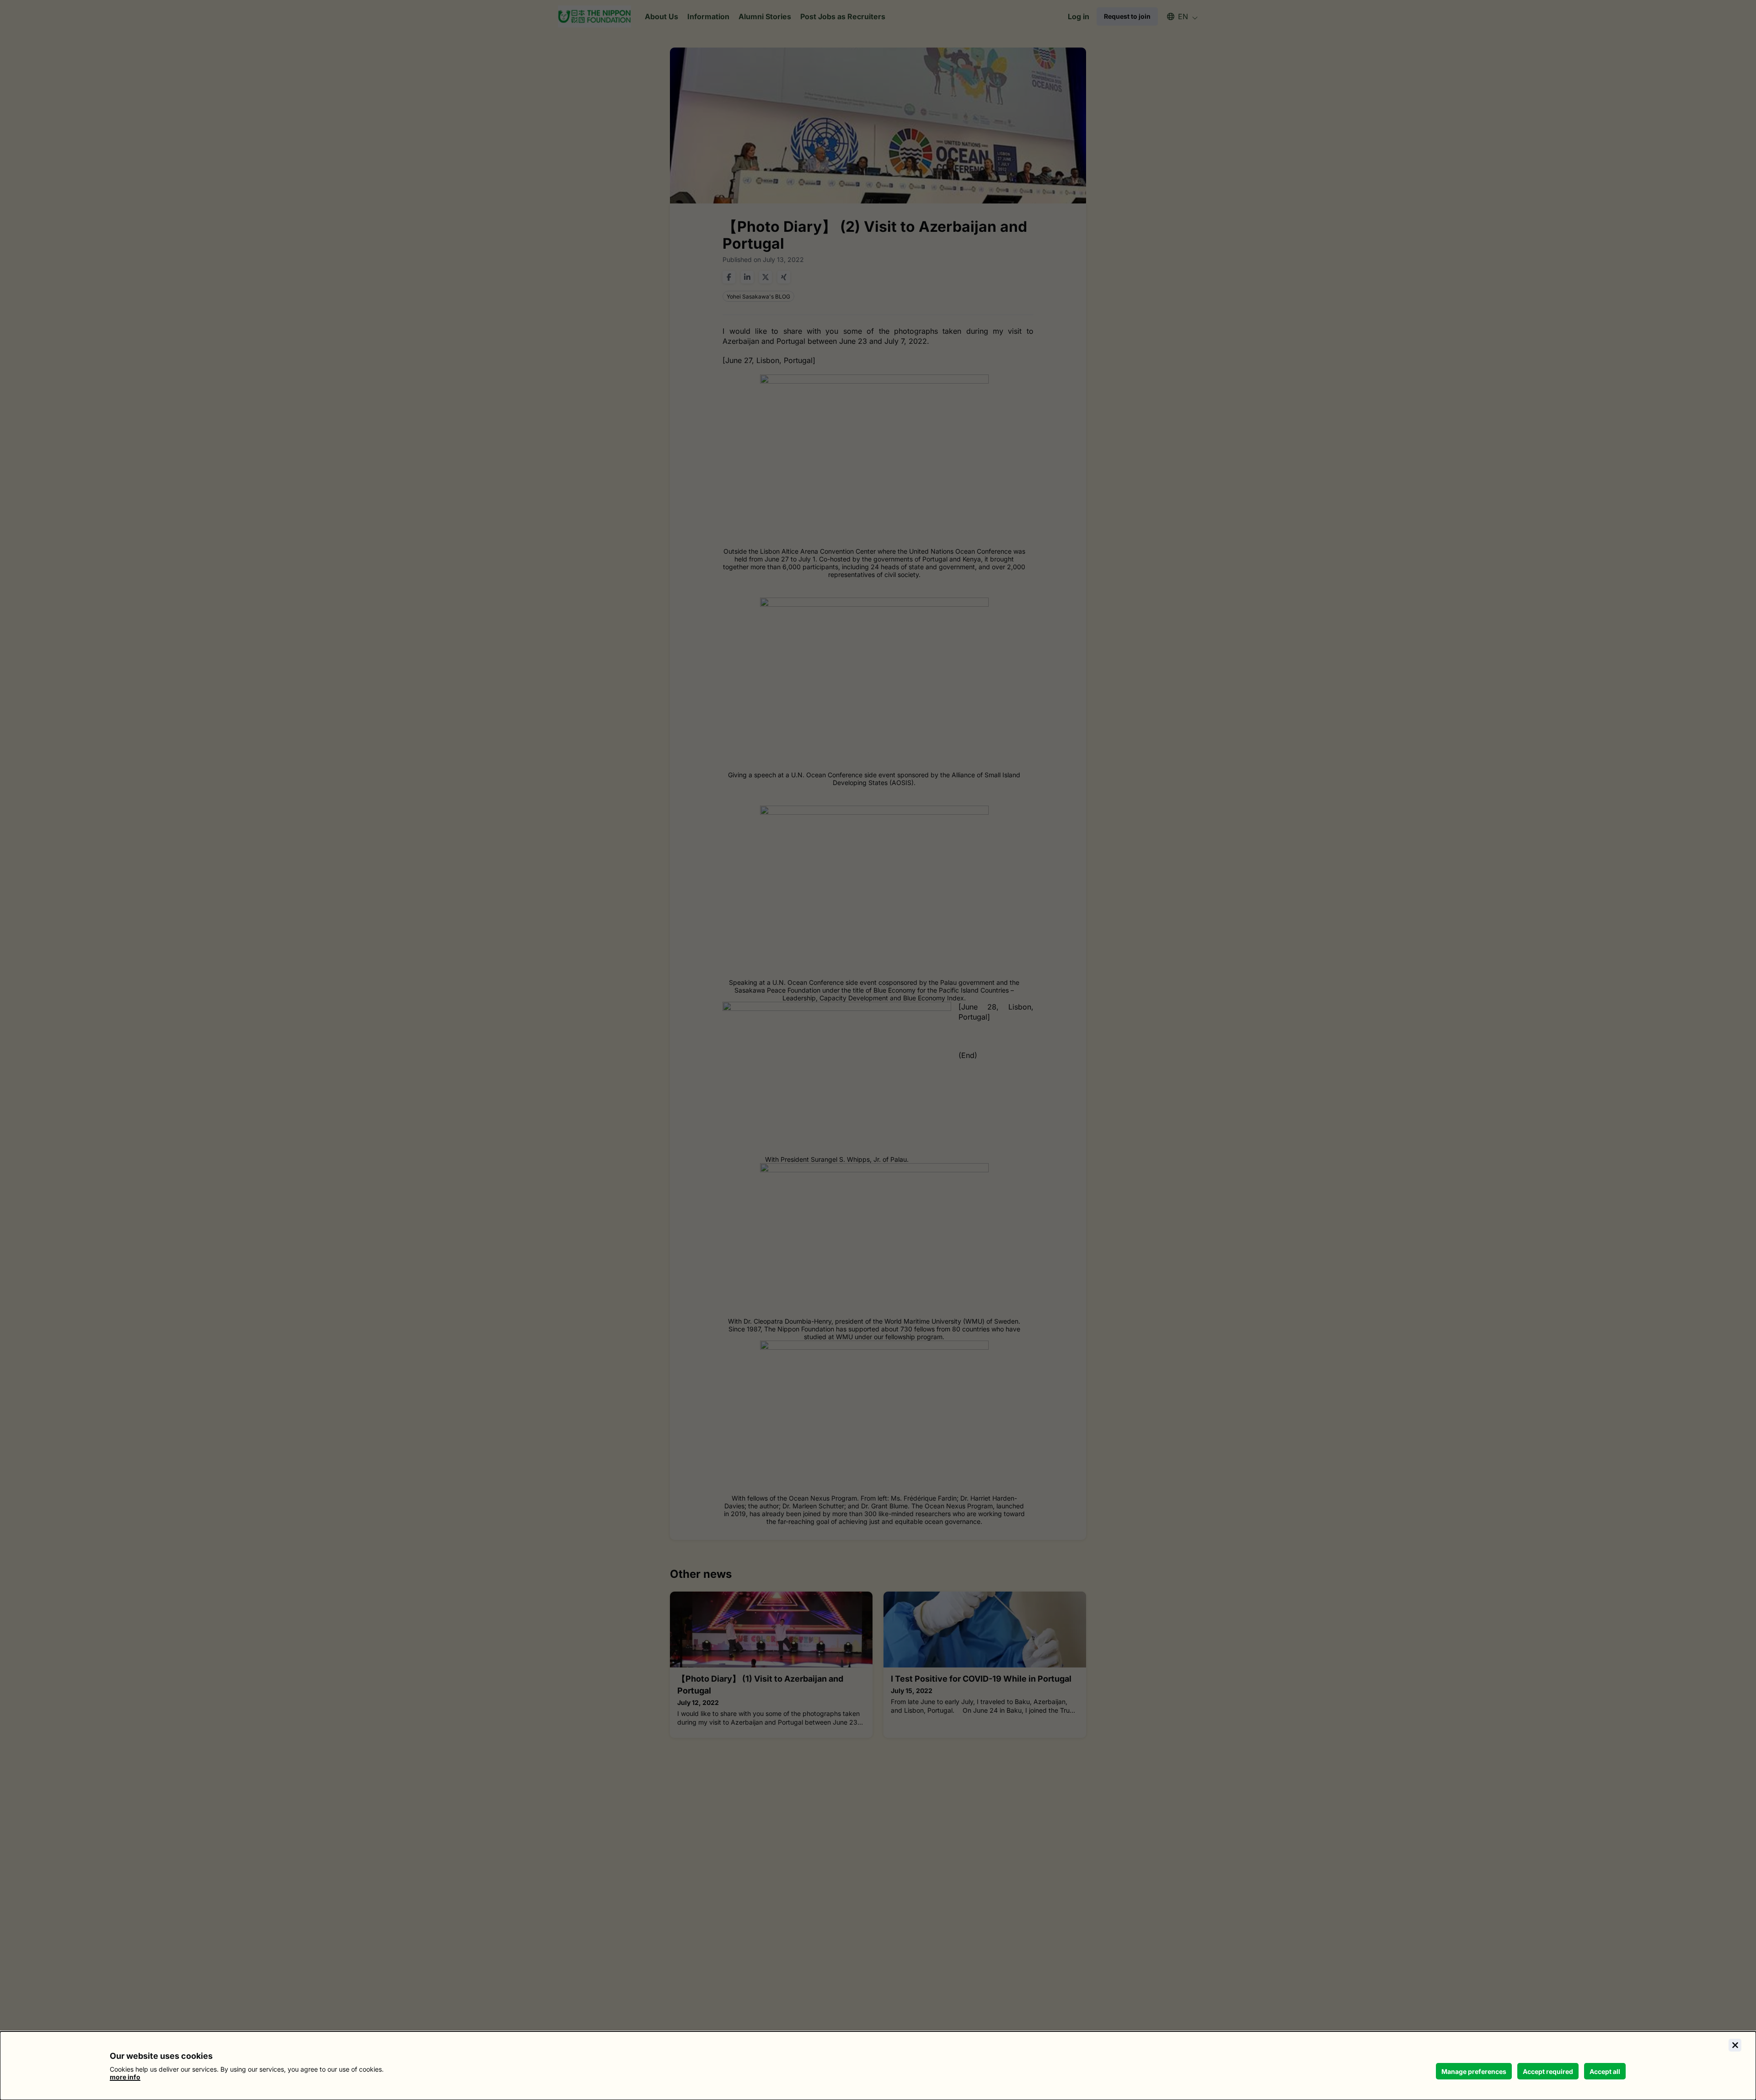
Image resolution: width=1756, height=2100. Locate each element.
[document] (878, 2066)
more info (125, 2077)
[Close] (1735, 2045)
